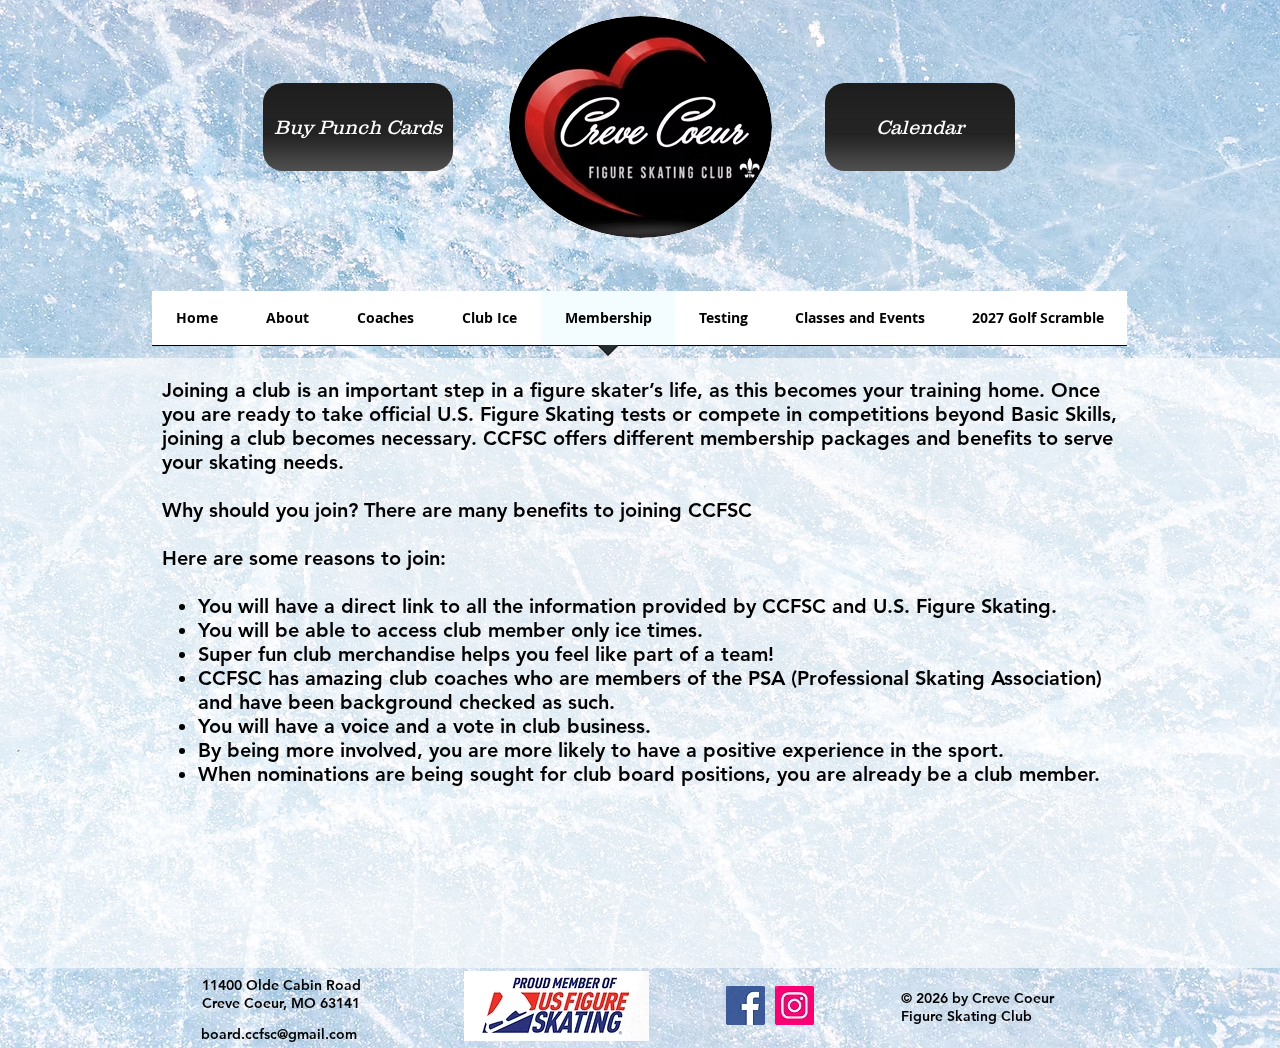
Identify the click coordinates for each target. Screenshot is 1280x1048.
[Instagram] (794, 1005)
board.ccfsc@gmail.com (279, 1034)
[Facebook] (745, 1005)
